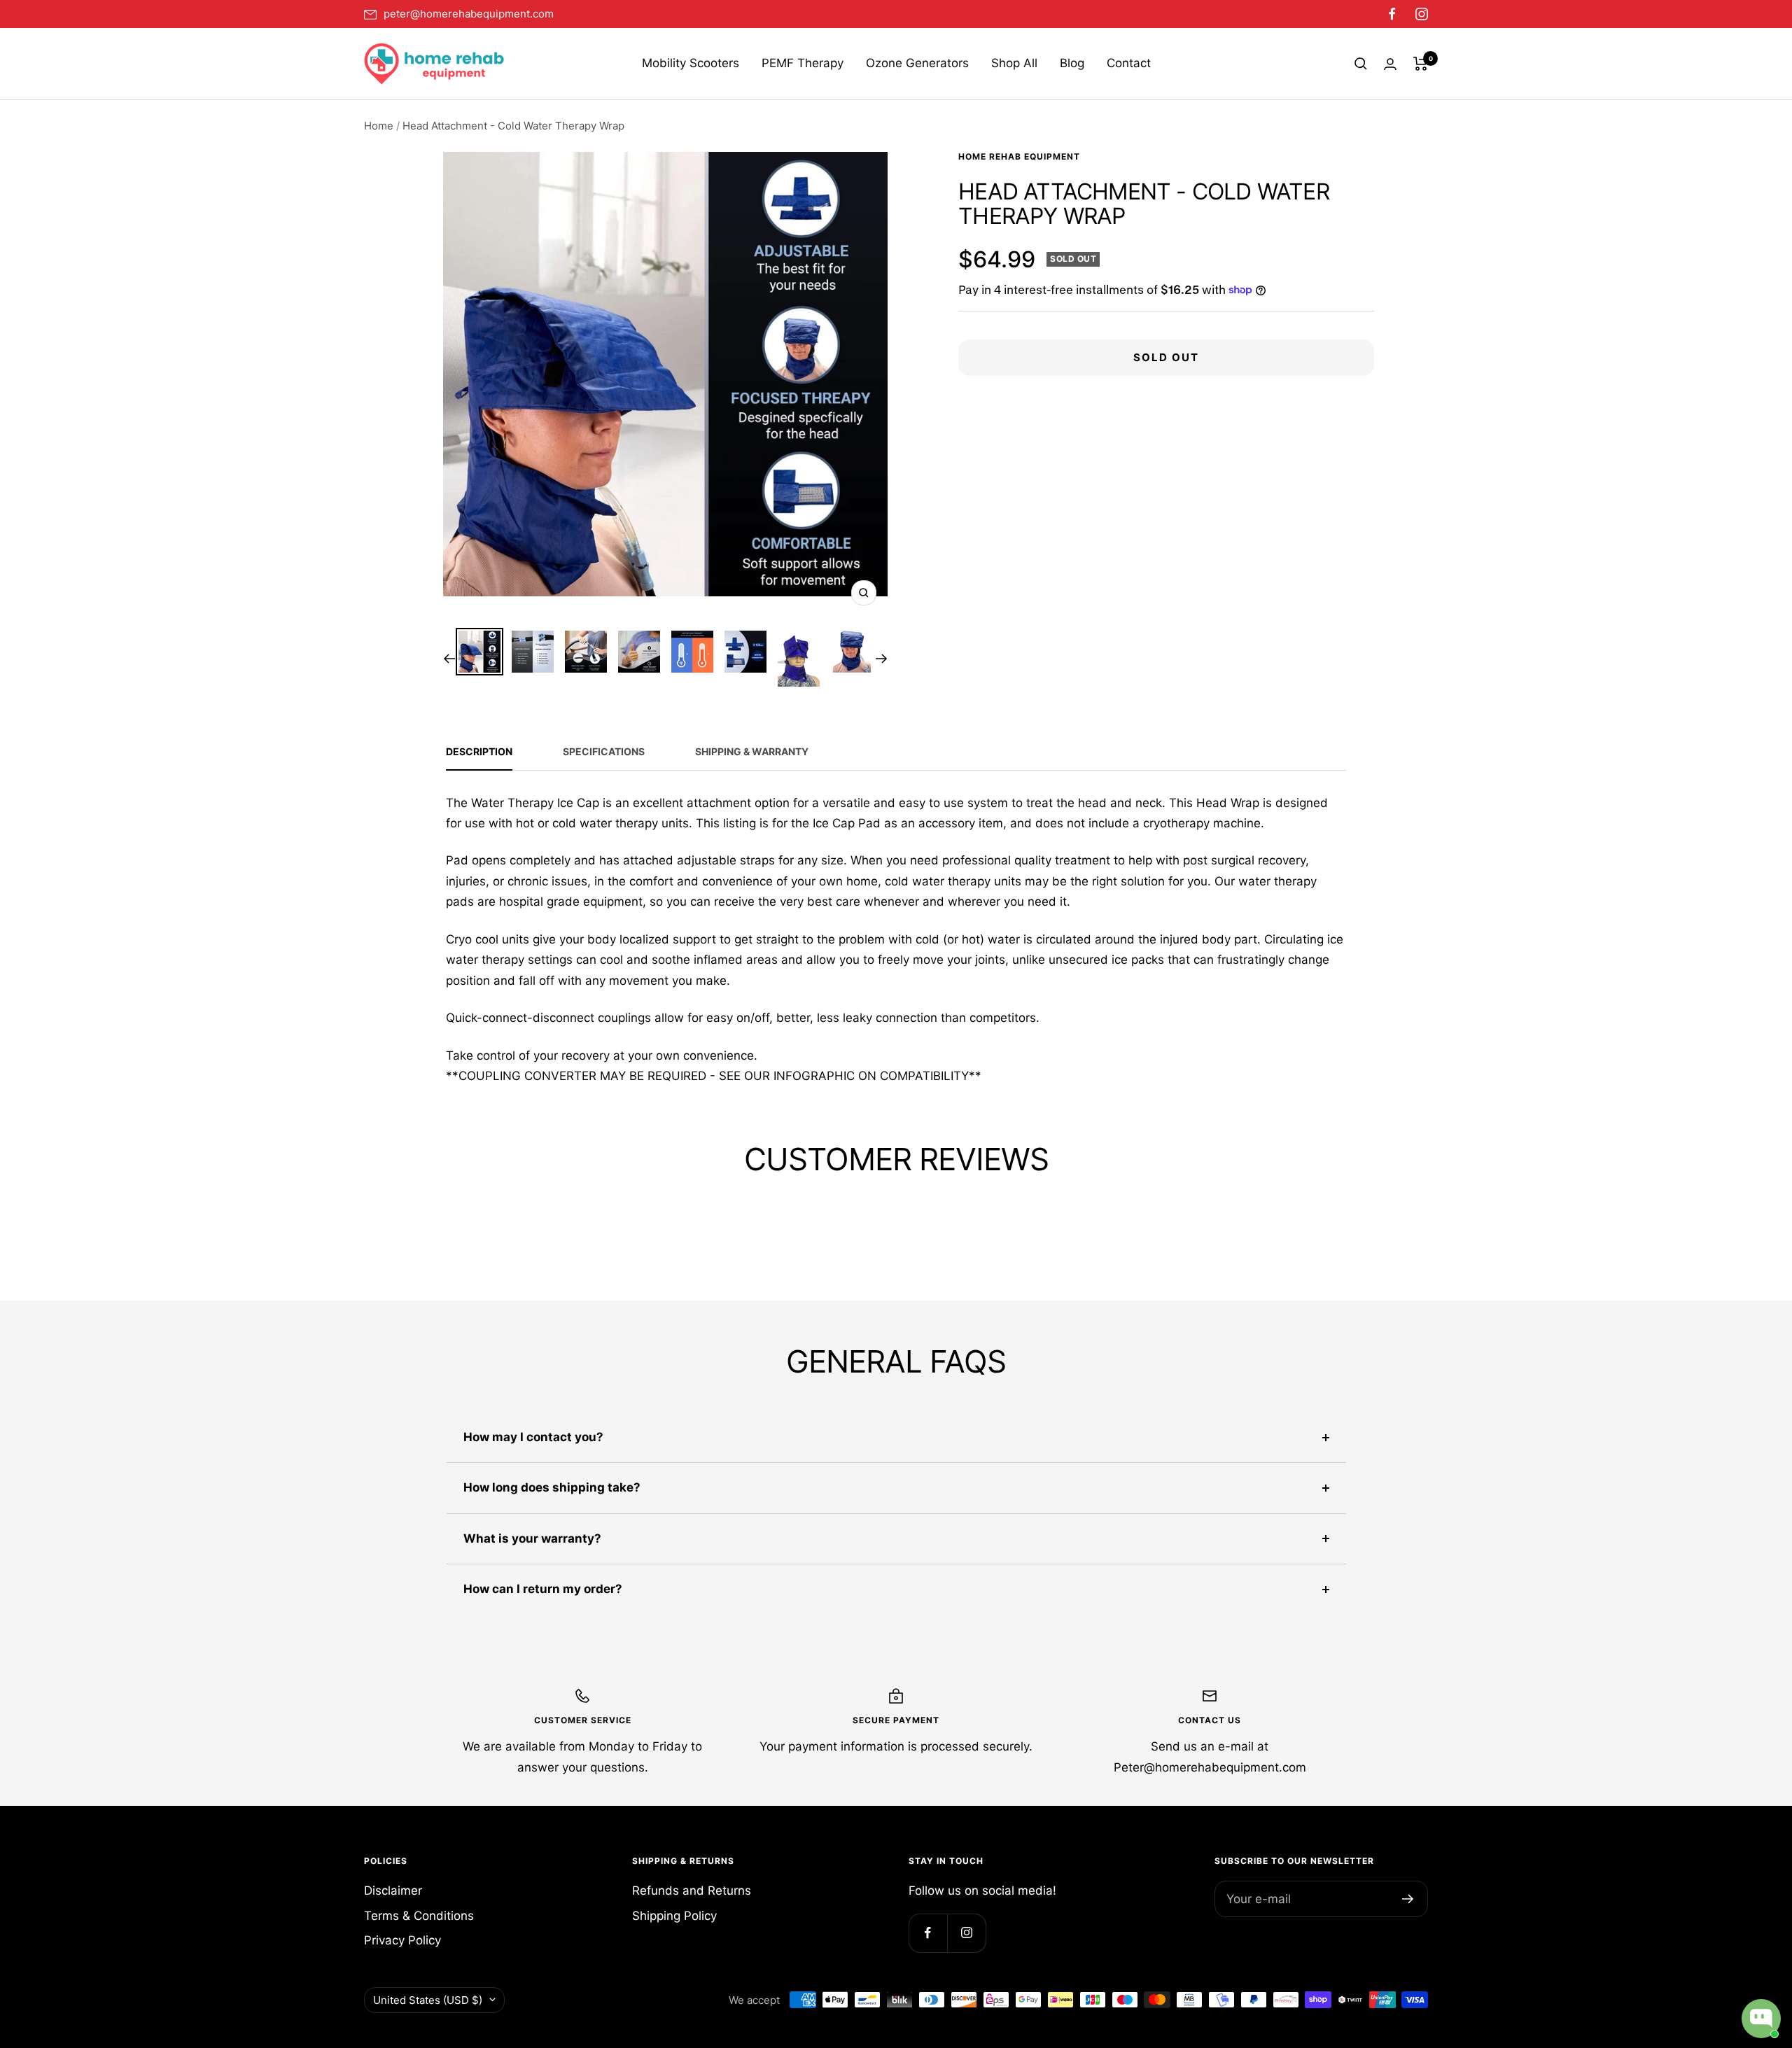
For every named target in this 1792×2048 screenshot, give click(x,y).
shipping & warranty (752, 751)
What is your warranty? (532, 1538)
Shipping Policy (674, 1916)
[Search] (1361, 64)
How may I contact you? (533, 1437)
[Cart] (1421, 64)
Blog (1072, 63)
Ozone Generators (917, 63)
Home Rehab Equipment (1019, 156)
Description (479, 751)
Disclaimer (393, 1891)
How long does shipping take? (552, 1487)
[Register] (1408, 1899)
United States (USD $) (428, 2000)
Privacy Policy (402, 1940)
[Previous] (449, 659)
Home (379, 126)
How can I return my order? (543, 1589)
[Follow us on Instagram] (1417, 14)
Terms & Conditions (419, 1916)
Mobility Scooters (691, 63)
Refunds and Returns (692, 1891)
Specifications (604, 751)
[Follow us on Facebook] (1392, 14)
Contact (1129, 63)
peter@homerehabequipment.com (469, 14)
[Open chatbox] (1761, 2019)
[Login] (1390, 64)
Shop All (1014, 63)
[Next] (882, 659)
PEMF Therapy (803, 63)
